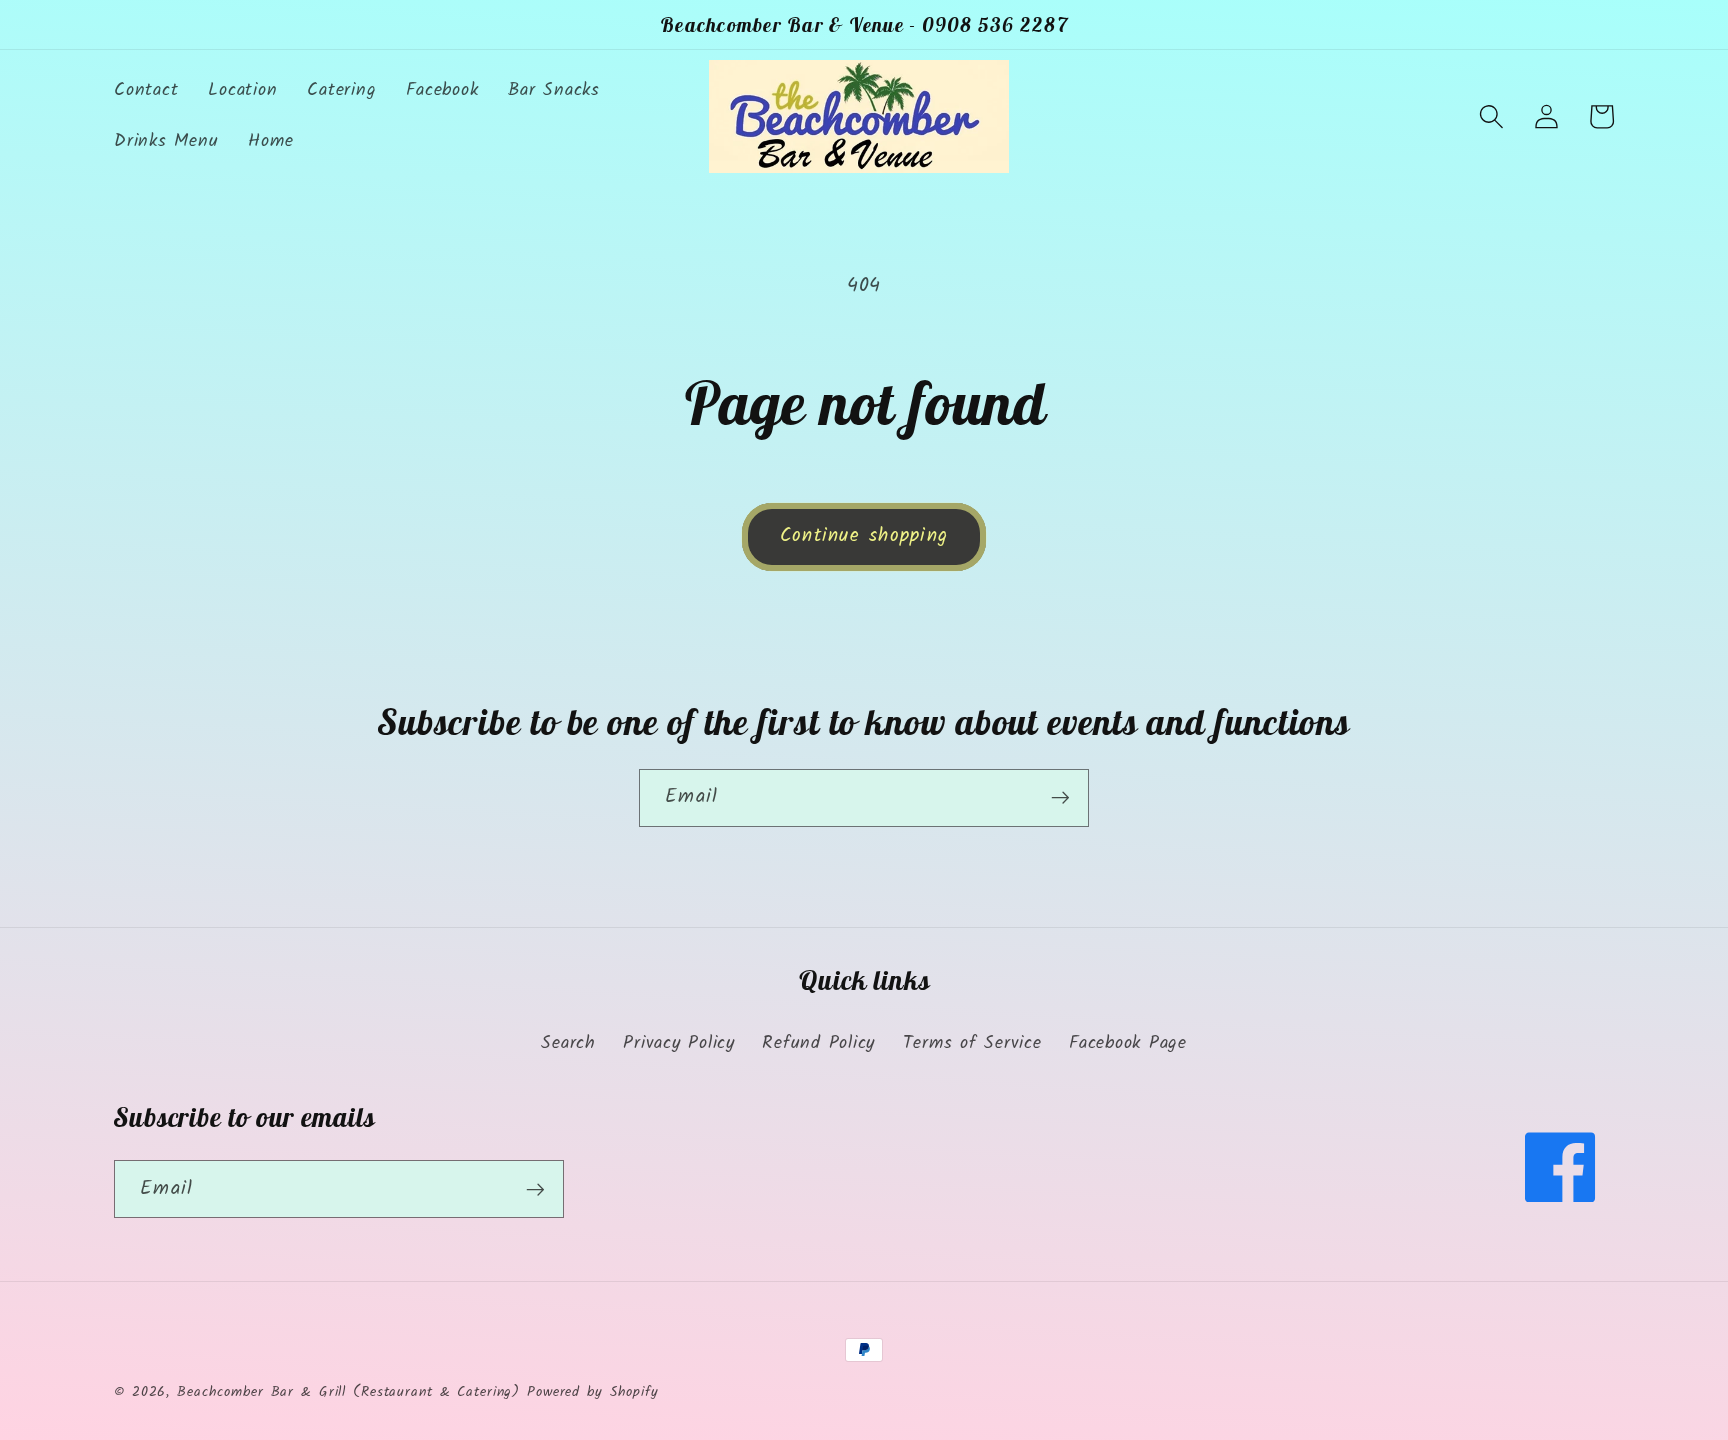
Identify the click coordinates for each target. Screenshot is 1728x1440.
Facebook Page (1128, 1043)
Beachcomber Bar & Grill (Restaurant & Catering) (348, 1392)
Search (568, 1043)
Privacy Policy (679, 1043)
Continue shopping (864, 536)
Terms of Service (972, 1043)
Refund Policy (818, 1043)
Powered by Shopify (593, 1392)
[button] (1491, 116)
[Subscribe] (1060, 798)
